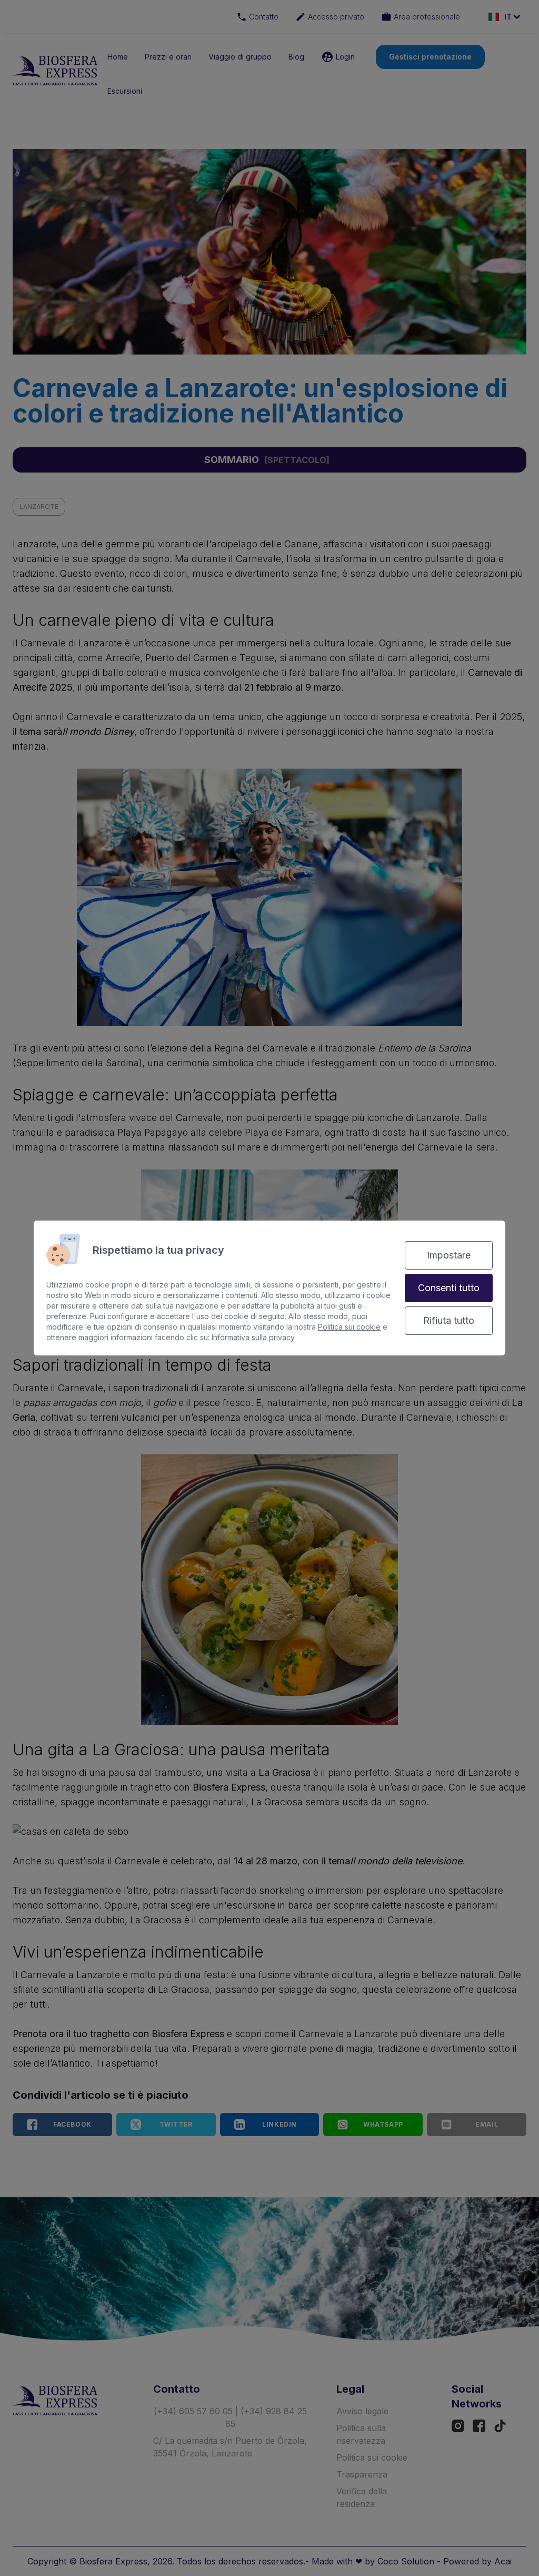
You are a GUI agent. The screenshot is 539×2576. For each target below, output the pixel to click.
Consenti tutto (449, 1288)
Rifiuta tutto (449, 1320)
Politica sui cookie (349, 1327)
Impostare (449, 1255)
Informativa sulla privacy (253, 1337)
